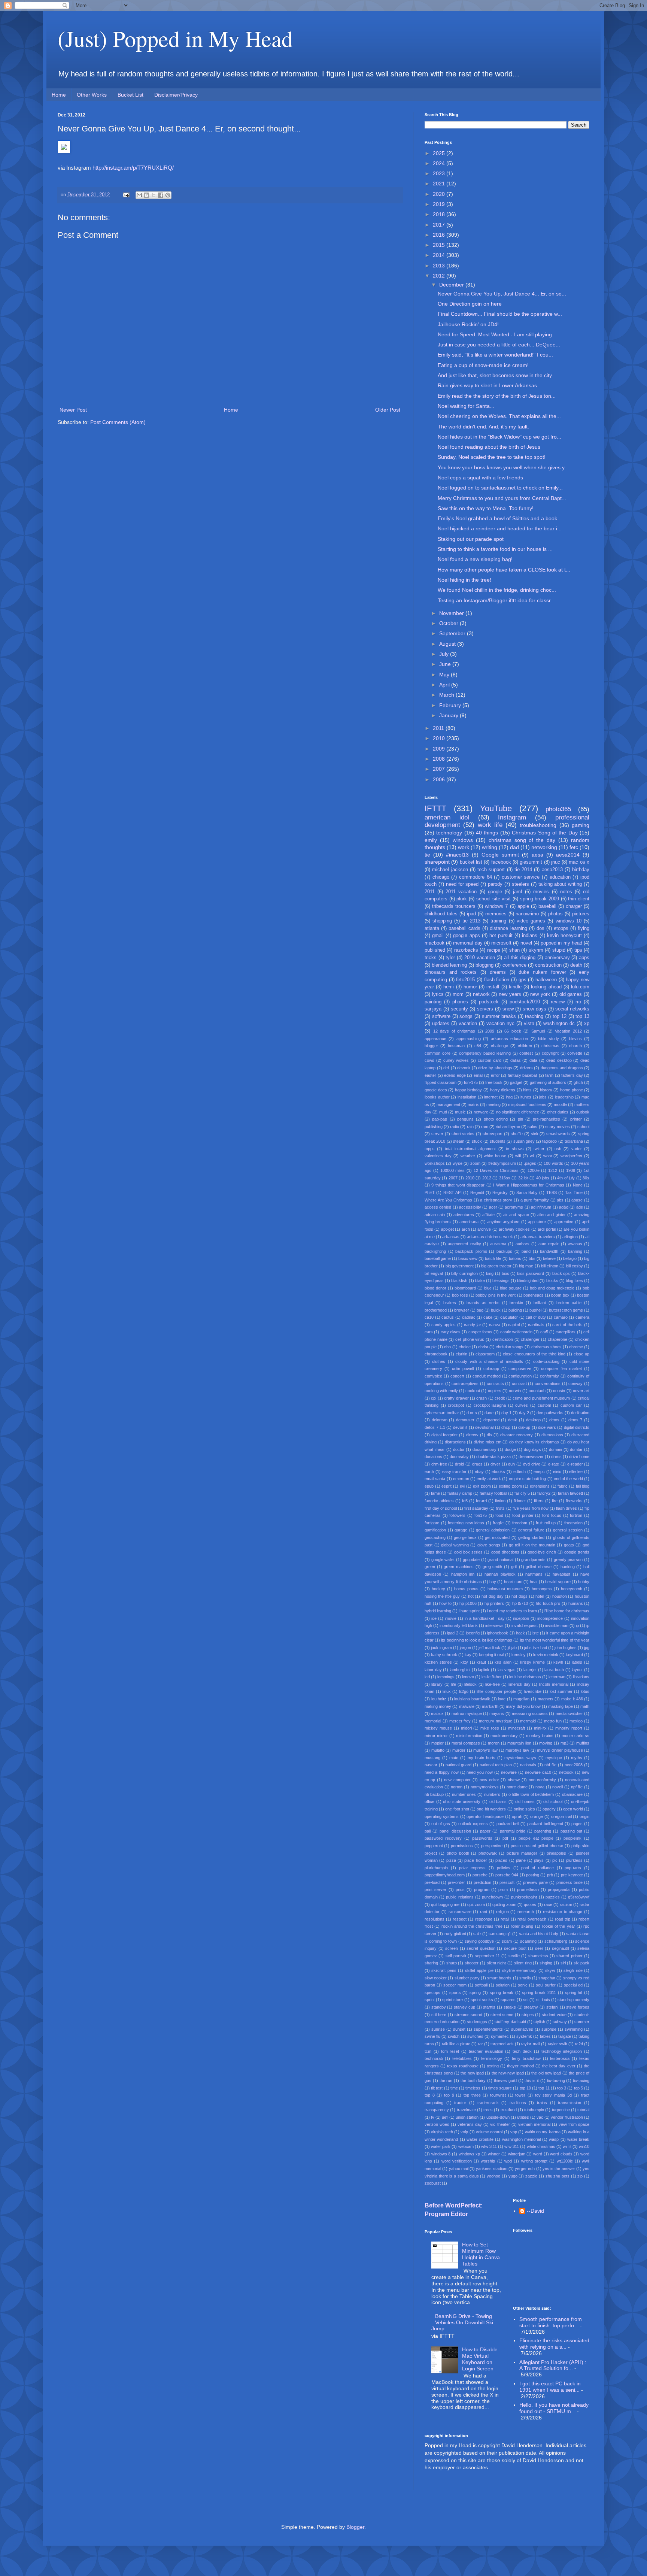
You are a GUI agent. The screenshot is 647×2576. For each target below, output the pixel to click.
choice (465, 1347)
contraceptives (465, 1384)
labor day (433, 1670)
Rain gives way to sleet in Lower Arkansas (487, 385)
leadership (564, 1097)
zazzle (531, 2176)
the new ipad (472, 2073)
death (576, 965)
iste (536, 1633)
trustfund (509, 2110)
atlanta (432, 928)
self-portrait (456, 1956)
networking (544, 847)
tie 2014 (523, 870)
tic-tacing (581, 2081)
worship (488, 2161)
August (448, 644)
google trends (577, 1552)
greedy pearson (568, 1560)
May (445, 675)
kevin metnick (546, 1655)
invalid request (525, 1625)
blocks (552, 1281)
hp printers (494, 1603)
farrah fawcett (570, 1493)
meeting (493, 1104)
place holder (476, 1860)
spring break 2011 (539, 1992)
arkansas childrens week (490, 1237)
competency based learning (485, 1053)
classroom (485, 1354)
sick (535, 1134)
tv (433, 2117)
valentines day (438, 1156)
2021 (440, 184)
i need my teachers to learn (512, 1611)
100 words (553, 1163)
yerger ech (525, 2169)
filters (539, 1501)
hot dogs (520, 1596)
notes (566, 892)
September (453, 633)
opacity (549, 1809)
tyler (450, 958)
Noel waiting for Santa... (466, 406)
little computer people (496, 1691)
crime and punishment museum (541, 1398)
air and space (516, 1215)
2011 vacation (461, 892)
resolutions (435, 1919)
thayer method (520, 2066)
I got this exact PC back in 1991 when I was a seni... (550, 2387)
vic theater (500, 2124)
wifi (518, 1156)
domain (555, 1449)
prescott (507, 1882)
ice (434, 1618)
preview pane (535, 1882)
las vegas (507, 1670)
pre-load (432, 1882)
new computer (457, 1780)
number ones (464, 1794)
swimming (574, 2029)
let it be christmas (525, 1677)
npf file (577, 1787)
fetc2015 (465, 980)
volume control (489, 2132)
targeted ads (502, 2044)
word (538, 2154)
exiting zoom (510, 1486)
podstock (489, 1002)
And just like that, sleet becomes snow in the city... (497, 375)
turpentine (561, 2110)
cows (429, 1060)
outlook (583, 1112)
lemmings (446, 1677)
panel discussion (455, 1831)
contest (526, 1053)
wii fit (567, 2146)
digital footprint (444, 1435)
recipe (494, 950)
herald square (558, 1582)
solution (503, 1985)
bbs (532, 1258)
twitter (539, 1149)
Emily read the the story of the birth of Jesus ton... (497, 396)
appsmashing (469, 1039)
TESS (552, 1192)
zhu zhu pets (558, 2176)
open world (573, 1809)
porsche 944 (507, 1875)
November (452, 613)
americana (469, 1222)
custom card (490, 1060)
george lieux (465, 1537)
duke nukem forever (542, 972)
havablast (561, 1574)
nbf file (550, 1765)
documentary (485, 1449)
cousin (559, 1391)
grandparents (533, 1560)
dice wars (547, 1427)
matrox (437, 1713)
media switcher (569, 1713)
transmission (569, 2103)
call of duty (536, 1317)
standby (439, 2007)
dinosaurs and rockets (451, 972)
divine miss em (487, 1442)
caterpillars (566, 1332)
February (451, 705)
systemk (524, 2036)
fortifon (576, 1515)
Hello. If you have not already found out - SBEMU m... (554, 2408)
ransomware (460, 1912)
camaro (561, 1317)
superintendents (488, 2029)
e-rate (554, 1464)
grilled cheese (539, 1567)
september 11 (487, 1956)
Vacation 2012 (568, 1031)
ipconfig (473, 1633)
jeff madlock (489, 1648)
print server (435, 1889)
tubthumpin (534, 2110)
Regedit (477, 1192)
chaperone (558, 1339)
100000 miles (453, 1170)
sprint (430, 2000)
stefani (552, 2007)
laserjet (530, 1670)
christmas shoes (546, 1347)
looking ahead (546, 987)
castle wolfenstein (516, 1332)
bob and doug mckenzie (552, 1288)
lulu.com (580, 987)
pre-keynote (572, 1875)
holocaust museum (505, 1589)
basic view (468, 1258)
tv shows (515, 1149)
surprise (549, 2029)
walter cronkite (480, 2139)
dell (446, 1068)
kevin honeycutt (564, 936)
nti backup (434, 1794)
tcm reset (450, 2051)
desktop (533, 1420)
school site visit (493, 899)
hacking (568, 1567)
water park (441, 2146)
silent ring (523, 1963)
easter (430, 1075)
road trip (563, 1919)
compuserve (520, 1369)
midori (466, 1728)
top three (472, 2095)
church (575, 1046)
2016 (440, 235)
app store (537, 1222)
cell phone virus (470, 1339)
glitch (578, 1082)
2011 (439, 728)
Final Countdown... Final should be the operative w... (500, 314)
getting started (531, 1537)
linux (447, 1691)
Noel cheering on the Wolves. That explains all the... (499, 416)
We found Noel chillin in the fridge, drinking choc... (497, 590)
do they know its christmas (534, 1442)
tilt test (437, 2088)
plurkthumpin (436, 1868)
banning (575, 1251)
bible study (548, 1039)
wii (532, 1156)
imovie (451, 1618)
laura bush (554, 1670)
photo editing (496, 1119)
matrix (473, 1104)
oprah (517, 1816)
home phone (572, 1090)
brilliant (540, 1303)
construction (548, 965)
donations (433, 1457)
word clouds (561, 2154)
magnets (546, 1699)
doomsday (459, 1457)
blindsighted (528, 1281)
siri (563, 1963)
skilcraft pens (444, 1970)
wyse (458, 1163)
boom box (560, 1295)
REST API (452, 1192)
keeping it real (491, 1655)
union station (467, 2117)
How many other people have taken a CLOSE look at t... (504, 570)
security (459, 1009)
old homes (525, 1801)
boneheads (534, 1295)
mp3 (564, 1743)
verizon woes (437, 2124)
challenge (499, 1046)
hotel (540, 1596)
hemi (449, 987)
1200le (534, 1170)
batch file (493, 1258)
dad (514, 847)
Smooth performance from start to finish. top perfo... (551, 2322)
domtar (576, 1449)
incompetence (550, 1618)
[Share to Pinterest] (168, 195)
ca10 (429, 1317)
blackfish (459, 1281)
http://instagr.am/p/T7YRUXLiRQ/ (133, 168)
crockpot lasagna (490, 1405)
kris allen (503, 1662)
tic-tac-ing (556, 2081)
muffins (583, 1743)
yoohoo (493, 2176)
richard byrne (508, 1127)
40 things (487, 833)
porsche (480, 1875)
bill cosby (575, 1266)
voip (464, 2132)
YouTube (496, 808)
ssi (526, 2000)
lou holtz (439, 1699)
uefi (445, 2117)
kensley (519, 1655)
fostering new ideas (466, 1523)
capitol (514, 1325)
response (484, 1919)
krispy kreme (532, 1662)
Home (59, 95)
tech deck (522, 2051)
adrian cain (435, 1215)
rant (484, 1912)
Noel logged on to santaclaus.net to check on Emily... (500, 488)
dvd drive (532, 1464)
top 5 (578, 2088)
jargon (465, 1648)
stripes (528, 2015)
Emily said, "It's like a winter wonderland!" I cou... (495, 355)
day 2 (524, 1413)
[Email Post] (126, 195)
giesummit (531, 862)
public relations (460, 1897)
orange (537, 1816)
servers (485, 1009)
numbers (492, 1794)
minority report (569, 1728)
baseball (547, 906)
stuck (477, 1141)
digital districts (577, 1427)
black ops (561, 1273)
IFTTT (435, 808)
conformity (549, 1376)
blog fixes (574, 1281)
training (498, 921)
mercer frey (460, 1721)
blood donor (435, 1288)
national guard (458, 1765)
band (526, 1251)
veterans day (470, 2124)
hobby (584, 1582)
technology (449, 833)
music (460, 1112)
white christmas (541, 2146)
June (446, 664)
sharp (452, 1963)
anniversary (557, 958)
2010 (440, 738)
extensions (540, 1486)
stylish (539, 2022)
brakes (450, 1303)
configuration (520, 1376)
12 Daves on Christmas (496, 1170)
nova (540, 1787)
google (495, 892)
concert (457, 1376)
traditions (518, 2103)
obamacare (572, 1794)
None (578, 1185)
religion (502, 1912)
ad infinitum (541, 1207)
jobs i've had (535, 1648)
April (445, 685)
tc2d (579, 2044)
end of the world (568, 1479)
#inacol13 (457, 855)
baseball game (438, 1258)
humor (470, 987)
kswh (558, 1662)
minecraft (517, 1728)
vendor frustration (567, 2117)
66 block (513, 1031)
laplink (484, 1670)
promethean (528, 1889)
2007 (440, 769)
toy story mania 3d (553, 2095)
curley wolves (456, 1060)
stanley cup (464, 2007)
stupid (559, 950)
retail (505, 1919)
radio (455, 1127)
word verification (457, 2161)
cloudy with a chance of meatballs (489, 1361)
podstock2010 (525, 1002)
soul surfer (546, 1985)
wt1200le (565, 2161)
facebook (501, 862)
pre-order (456, 1882)
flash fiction (497, 980)
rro (578, 1002)
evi (462, 1486)
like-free (493, 1684)
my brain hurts (482, 1758)
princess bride (569, 1882)
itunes (526, 1097)
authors (523, 1244)
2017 (440, 225)
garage (461, 1530)
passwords (482, 1838)
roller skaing (522, 1926)
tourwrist (498, 2095)
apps (584, 958)
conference (514, 965)
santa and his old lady (539, 1934)
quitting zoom (504, 1904)
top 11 (544, 2088)
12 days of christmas (454, 1031)
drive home (579, 1457)
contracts (495, 1384)
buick (496, 1310)
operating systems (442, 1816)
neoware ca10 (538, 1772)
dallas (516, 1060)
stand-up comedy (573, 2000)
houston (560, 1596)
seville (514, 1956)
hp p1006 (468, 1603)
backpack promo (471, 1251)
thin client (579, 899)
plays (539, 1860)
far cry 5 (522, 1493)
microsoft (501, 943)
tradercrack (488, 2103)
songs (466, 1016)
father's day (572, 1075)
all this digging (520, 958)
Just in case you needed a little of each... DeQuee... (499, 345)
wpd (508, 2161)
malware (467, 1706)
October (449, 623)
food (499, 1515)
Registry (500, 1192)
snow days (534, 1009)
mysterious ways (520, 1758)
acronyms (514, 1207)
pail (428, 1831)
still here (439, 2015)
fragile (498, 1523)
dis (489, 1435)
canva (495, 1325)
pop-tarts (573, 1868)
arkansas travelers (538, 1237)
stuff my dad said (510, 2022)
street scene (502, 2015)
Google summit (500, 855)
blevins (575, 1039)
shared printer (569, 1956)
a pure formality (535, 1200)
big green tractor (496, 1266)
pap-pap (440, 1119)
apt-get (447, 1229)
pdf (505, 1838)
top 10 (525, 2088)
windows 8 (441, 2154)
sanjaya (433, 1009)
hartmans (534, 1574)
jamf (518, 892)
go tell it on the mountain (532, 1545)
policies (504, 1868)
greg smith (493, 1567)
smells (525, 1978)
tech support (491, 870)
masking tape (560, 1706)
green (430, 1567)
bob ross (460, 1295)
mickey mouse (438, 1728)
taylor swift (558, 2044)
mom (458, 994)
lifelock (470, 1684)
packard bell (508, 1824)
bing (490, 1273)
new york (540, 994)
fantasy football (493, 1493)
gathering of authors (548, 1082)
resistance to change (563, 1912)
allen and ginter (552, 1215)
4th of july (566, 1178)
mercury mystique (496, 1721)
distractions (455, 1442)
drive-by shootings (495, 1068)
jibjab (512, 1648)
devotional (484, 1427)
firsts (500, 1508)
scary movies (558, 1127)
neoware (509, 1772)
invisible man (557, 1625)
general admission (493, 1530)
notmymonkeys (485, 1787)
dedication (580, 1413)
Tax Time (574, 1192)
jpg (587, 1648)
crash (482, 1398)
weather (468, 1156)
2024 (440, 163)
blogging (485, 965)
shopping (442, 921)
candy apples (444, 1325)
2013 (440, 266)
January (449, 715)
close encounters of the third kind (534, 1354)
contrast (519, 1384)
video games (531, 921)
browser (462, 1310)
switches (475, 2036)
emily (431, 840)
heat (534, 1582)
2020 (440, 194)
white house (495, 1156)
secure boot (515, 1948)
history (546, 1090)
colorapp (491, 1369)
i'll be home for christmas (567, 1611)
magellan (521, 1699)
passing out (571, 1831)
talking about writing (560, 884)
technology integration (562, 2051)
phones (460, 1002)
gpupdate (471, 1560)
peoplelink (572, 1838)
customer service (521, 877)
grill (514, 1567)
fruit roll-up (546, 1523)
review (558, 1002)
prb (550, 1875)
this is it (532, 2081)
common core (438, 1053)
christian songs (510, 1347)
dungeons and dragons (562, 1068)
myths (577, 1758)
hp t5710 (520, 1603)
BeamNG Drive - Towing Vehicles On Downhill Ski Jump (462, 2322)
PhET (430, 1192)
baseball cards (464, 928)
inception (521, 1618)
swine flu (432, 2036)
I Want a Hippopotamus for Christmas (528, 1185)
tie (427, 855)
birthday (581, 870)
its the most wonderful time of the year (555, 1640)
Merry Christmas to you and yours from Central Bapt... (502, 498)
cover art (581, 1391)
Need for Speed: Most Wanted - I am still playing (495, 334)
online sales (524, 1809)
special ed (573, 1985)
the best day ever (559, 2066)
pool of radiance (537, 1868)
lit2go (464, 1691)
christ (483, 1347)
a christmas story (496, 1200)
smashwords (558, 1134)
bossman (456, 1046)
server (437, 1134)
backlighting (435, 1251)
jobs (543, 1097)
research (526, 1912)
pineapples (556, 1853)
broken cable (569, 1303)
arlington (570, 1237)
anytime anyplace (503, 1222)
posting (533, 1875)
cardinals (536, 1325)
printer (576, 1119)
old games (571, 994)
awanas (575, 1244)
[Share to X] (154, 195)
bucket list (471, 862)
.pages (530, 1163)
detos (554, 1420)
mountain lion (519, 1743)
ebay (479, 1472)
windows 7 (496, 906)
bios (505, 1273)
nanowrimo (527, 914)
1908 (571, 1170)
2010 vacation (480, 958)
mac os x (579, 862)
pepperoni (434, 1846)
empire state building (528, 1479)
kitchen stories (438, 1662)
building (515, 1310)
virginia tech (442, 2132)
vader (577, 1149)
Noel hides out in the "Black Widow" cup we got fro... (499, 437)
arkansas (451, 1237)
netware (481, 1112)
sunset (459, 2029)
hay (493, 1582)
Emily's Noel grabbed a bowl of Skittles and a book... (500, 518)
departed (491, 1420)
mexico (576, 1721)
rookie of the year (558, 1926)
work (464, 847)
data (533, 1060)
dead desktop (559, 1060)
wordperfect (571, 1156)
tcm (428, 2051)
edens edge (455, 1075)
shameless (538, 1956)
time (454, 2088)
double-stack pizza (493, 1457)
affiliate (488, 1215)
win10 (584, 2146)
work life (490, 825)
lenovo (468, 1677)
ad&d (564, 1207)
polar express (473, 1868)
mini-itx (540, 1728)
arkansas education (509, 1039)
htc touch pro (548, 1603)
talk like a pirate (456, 2044)
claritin (461, 1354)
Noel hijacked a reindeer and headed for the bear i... (500, 528)
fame (435, 1493)
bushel (535, 1310)
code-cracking (546, 1361)
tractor (460, 2103)
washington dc (559, 1024)
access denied (438, 1207)
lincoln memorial (553, 1684)
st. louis (543, 2000)
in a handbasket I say (485, 1618)
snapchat (547, 1978)
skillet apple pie (479, 1970)
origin (584, 1816)
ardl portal (547, 1229)
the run (446, 2081)
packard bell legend (545, 1824)
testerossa (560, 2058)
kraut (481, 1662)
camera (582, 1317)
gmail (438, 936)
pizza (451, 1860)
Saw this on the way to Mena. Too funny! (486, 508)
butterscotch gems (566, 1310)
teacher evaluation (486, 2051)
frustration (573, 1523)
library (437, 1684)
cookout (473, 1391)
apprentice (564, 1222)
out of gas (441, 1824)
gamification (435, 1530)
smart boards (499, 1978)
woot (548, 1156)
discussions (552, 1435)
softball (481, 1985)
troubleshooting (538, 825)
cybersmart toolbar (442, 1413)
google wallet (443, 1560)
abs (560, 1200)
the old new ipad (546, 2073)
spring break (502, 1992)
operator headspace (485, 1816)
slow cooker (436, 1978)
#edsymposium (502, 1163)
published (435, 950)
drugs (477, 1464)
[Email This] (139, 195)
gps (523, 980)
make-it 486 (572, 1699)
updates (441, 1024)
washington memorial (521, 2139)
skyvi (550, 1970)
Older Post (388, 410)
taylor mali (530, 2044)
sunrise (438, 2029)
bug (480, 1310)
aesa (537, 855)
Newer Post (73, 410)
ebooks (498, 1472)
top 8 (430, 2095)
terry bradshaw (526, 2058)
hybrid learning (438, 1611)
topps (430, 1149)
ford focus (552, 1515)
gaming (581, 825)
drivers (526, 1068)
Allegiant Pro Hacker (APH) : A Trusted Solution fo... (553, 2365)
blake (480, 1281)
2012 (440, 276)
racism (566, 1904)
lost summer (561, 1691)
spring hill (574, 1992)
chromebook (436, 1354)
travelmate (466, 2110)
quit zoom (476, 1904)
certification (503, 1339)
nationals (528, 1765)
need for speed (462, 884)
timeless (473, 2088)
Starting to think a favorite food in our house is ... (495, 549)
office (429, 1801)
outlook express (473, 1824)
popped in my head (561, 943)
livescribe (533, 1691)
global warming (455, 1545)
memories (496, 914)
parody (495, 884)
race (548, 1904)
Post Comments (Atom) (118, 422)
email (478, 1075)
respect (460, 1919)
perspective (492, 1846)
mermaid (528, 1721)
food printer (523, 1515)
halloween (546, 980)
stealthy (531, 2007)
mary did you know (523, 1706)
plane (521, 1860)
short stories (463, 1134)
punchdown (492, 1897)
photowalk (488, 1853)
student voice (554, 2015)
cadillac (469, 1317)
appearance (435, 1039)
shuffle (517, 1134)
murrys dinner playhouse (560, 1750)
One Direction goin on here (470, 304)
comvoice (433, 1376)
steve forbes (578, 2007)
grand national (500, 1560)
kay (468, 1655)
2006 (440, 779)
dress (556, 1457)
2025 (440, 153)
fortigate (432, 1523)
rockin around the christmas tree (472, 1926)
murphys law (517, 1750)
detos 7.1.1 (435, 1427)
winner (494, 2154)
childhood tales (441, 914)
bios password (531, 1273)
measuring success (530, 1713)
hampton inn (463, 1574)
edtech (520, 1472)
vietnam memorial (534, 2124)
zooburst (433, 2183)
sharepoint (437, 862)
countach (537, 1391)
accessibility (470, 1207)
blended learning (449, 965)
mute (454, 1758)
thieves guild (505, 2081)
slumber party (467, 1978)
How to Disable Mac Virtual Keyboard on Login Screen (480, 2359)
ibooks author (437, 1097)
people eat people (536, 1838)
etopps (561, 928)
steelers (520, 884)
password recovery (443, 1838)
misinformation (469, 1736)
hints (527, 1090)
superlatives (522, 2029)
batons (515, 1258)
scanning (528, 1941)
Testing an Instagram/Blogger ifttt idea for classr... (496, 600)
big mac (526, 1266)
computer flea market (561, 1369)
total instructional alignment (470, 1149)
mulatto (438, 1750)
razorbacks (466, 950)
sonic (523, 1985)
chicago (441, 877)
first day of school (441, 1508)
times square (500, 2088)
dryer (495, 1464)
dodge (510, 1449)
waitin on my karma (543, 2132)
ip (577, 1625)
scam (507, 1941)
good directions (505, 1552)
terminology (492, 2058)
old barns (498, 1801)
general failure (531, 1530)
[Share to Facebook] (161, 195)
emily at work (489, 1479)
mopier (438, 1743)
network (481, 994)
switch (454, 2036)
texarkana (574, 1141)
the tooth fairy (473, 2081)
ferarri (481, 1501)
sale (477, 1934)
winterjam (517, 2154)
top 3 (562, 2088)
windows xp (470, 2154)
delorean (440, 1420)
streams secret (469, 2015)
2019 (440, 204)
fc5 (465, 1501)
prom (503, 1889)
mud (443, 1112)
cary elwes (451, 1332)
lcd (427, 1677)
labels (577, 1662)
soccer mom (455, 1985)
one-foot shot (457, 1809)
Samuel (538, 1031)
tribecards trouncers (454, 906)
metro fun (553, 1721)
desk (513, 1420)
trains (542, 2103)
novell (558, 1787)
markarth (490, 1706)
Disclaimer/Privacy (176, 95)
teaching (534, 1016)
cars (429, 1332)
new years (510, 994)
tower (520, 2095)
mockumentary (504, 1736)
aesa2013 (552, 870)
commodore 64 (476, 877)
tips (578, 950)
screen (452, 1948)
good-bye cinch (542, 1552)
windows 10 (569, 921)
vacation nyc (500, 1024)
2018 (440, 214)
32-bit (523, 1178)
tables (545, 2036)
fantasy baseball (523, 1075)
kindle (515, 987)
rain (470, 1127)
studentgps (477, 2022)
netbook (566, 1772)
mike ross (490, 1728)
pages (577, 1824)
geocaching (435, 1537)
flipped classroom (441, 1082)
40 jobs (543, 1178)
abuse (577, 1200)
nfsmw (514, 1780)
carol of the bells (567, 1325)
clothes (439, 1361)
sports (455, 1992)
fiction (500, 1501)
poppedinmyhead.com (445, 1875)
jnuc (556, 862)
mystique (554, 1758)
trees (488, 2110)
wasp (554, 2139)
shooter (472, 1963)
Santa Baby (527, 1192)
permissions (462, 1846)
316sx (505, 1178)
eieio (557, 1472)
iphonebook (498, 1633)
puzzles (553, 1897)
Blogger (355, 2527)
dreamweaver (531, 1457)
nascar (431, 1765)
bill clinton (550, 1266)
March (447, 695)
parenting (543, 1831)
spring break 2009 (540, 899)
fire (555, 1501)
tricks (431, 958)
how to (445, 1603)
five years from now (531, 1508)
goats (569, 1545)
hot (471, 1596)
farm (549, 1075)
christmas (550, 1046)
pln (520, 1119)
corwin (515, 1391)
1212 (553, 1170)
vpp (514, 2132)
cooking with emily (441, 1391)
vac (540, 2117)
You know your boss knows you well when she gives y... (503, 467)
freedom (520, 1523)
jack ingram (441, 1648)
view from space (574, 2124)
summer (582, 2022)
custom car (571, 1405)
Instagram (512, 817)
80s (586, 1178)
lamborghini (460, 1670)
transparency (437, 2110)
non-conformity (542, 1780)
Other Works (92, 95)
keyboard (574, 1655)
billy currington (464, 1273)
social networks (572, 1009)
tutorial (583, 2110)
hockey (438, 1589)
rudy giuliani (455, 1934)
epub (429, 1486)
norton (457, 1787)
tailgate (565, 2036)
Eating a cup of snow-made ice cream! (483, 365)
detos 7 (575, 1420)
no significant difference (518, 1112)
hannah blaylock (500, 1574)
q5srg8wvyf (579, 1897)
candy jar (473, 1325)
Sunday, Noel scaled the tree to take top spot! (492, 457)
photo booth (458, 1853)
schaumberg (556, 1941)
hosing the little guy (442, 1596)
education (560, 877)
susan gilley (524, 1141)
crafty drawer (456, 1398)
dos (540, 928)
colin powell (463, 1369)
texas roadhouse (463, 2066)
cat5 (544, 1332)
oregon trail (561, 1816)
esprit (446, 1486)
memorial (433, 1721)
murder (459, 1750)
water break (578, 2139)
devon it (460, 1427)
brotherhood (436, 1310)
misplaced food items (527, 1104)
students (498, 1141)
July (445, 654)
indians (530, 936)
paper (485, 1831)
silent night (496, 1963)
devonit (464, 1068)
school (583, 1127)
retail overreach (532, 1919)
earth (429, 1472)
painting (433, 1002)
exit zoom (482, 1486)
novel (526, 943)
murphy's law (485, 1750)
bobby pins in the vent (496, 1295)
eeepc (539, 1472)
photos (555, 914)
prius (460, 1889)
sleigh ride (573, 1970)
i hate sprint (469, 1611)
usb (558, 1149)
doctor (459, 1449)
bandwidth (549, 1251)
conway (575, 1384)
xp (587, 1024)
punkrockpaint (524, 1897)
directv (472, 1435)
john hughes (566, 1648)
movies (541, 892)
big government (460, 1266)
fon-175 (471, 1082)
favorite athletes (439, 1501)
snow (508, 1009)
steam (459, 1141)
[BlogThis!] (146, 195)
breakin (516, 1303)
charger (574, 906)
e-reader (575, 1464)
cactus (448, 1317)
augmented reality (464, 1244)
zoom (475, 1163)
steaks (510, 2007)
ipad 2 (452, 1633)
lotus (585, 1691)
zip (580, 2176)
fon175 (481, 1515)
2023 (440, 173)
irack (520, 1633)
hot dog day (492, 1596)
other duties (558, 1112)
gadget (516, 1082)
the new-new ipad (508, 2073)
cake (488, 1317)
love (502, 1699)
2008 (440, 759)
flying (584, 928)
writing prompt (534, 2161)
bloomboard (465, 1288)
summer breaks (499, 1016)
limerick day (520, 1684)
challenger (530, 1339)
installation (467, 1097)
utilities (523, 2117)
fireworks (574, 1501)
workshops (435, 1163)
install (493, 987)
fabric (563, 1486)
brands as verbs (483, 1303)
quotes (530, 1904)
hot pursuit (501, 936)
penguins (465, 1119)
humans (576, 1603)
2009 (440, 749)
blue (488, 1288)
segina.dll (560, 1948)
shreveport (493, 1134)
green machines (459, 1567)
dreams (498, 972)
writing (490, 847)
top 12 (560, 1016)
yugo (513, 2176)
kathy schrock (444, 1655)
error (495, 1075)
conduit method (487, 1376)
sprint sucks (482, 2000)
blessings (501, 1281)
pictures (581, 914)
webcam (466, 2146)
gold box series (468, 1552)
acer (493, 1207)
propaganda (559, 1889)
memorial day (468, 943)
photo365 (558, 809)
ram (485, 1127)
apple (523, 906)
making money (438, 1706)
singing (546, 1963)
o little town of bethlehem (531, 1794)
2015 (440, 245)
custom (544, 1405)
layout (577, 1670)
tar (481, 2044)
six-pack (581, 1963)
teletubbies (462, 2058)
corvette (575, 1053)
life (454, 1684)
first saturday (476, 1508)
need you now (480, 1772)
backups (504, 1251)
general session (568, 1530)
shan (514, 950)
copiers (495, 1391)
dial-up (524, 1427)
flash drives (566, 1508)
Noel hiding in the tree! (464, 580)
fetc (574, 847)
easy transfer (455, 1472)
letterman (557, 1677)
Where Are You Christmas (448, 1200)
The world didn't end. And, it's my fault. (483, 427)
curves (522, 1405)
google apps (466, 936)
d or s (472, 1413)
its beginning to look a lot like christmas (477, 1640)
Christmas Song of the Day (545, 833)
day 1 (506, 1413)
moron (494, 1743)
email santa (435, 1479)
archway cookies (514, 1229)
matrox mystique (467, 1713)
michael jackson (450, 870)
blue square (511, 1288)
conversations (548, 1384)
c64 (478, 1046)
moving (546, 1743)
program (482, 1889)
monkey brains (540, 1736)
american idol (447, 817)
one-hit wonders (491, 1809)
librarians (581, 1677)
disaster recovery (517, 1435)
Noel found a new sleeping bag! (475, 559)
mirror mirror (436, 1736)
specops (432, 1992)
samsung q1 (500, 1934)
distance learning (508, 928)
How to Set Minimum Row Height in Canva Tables (481, 2254)
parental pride (513, 1831)
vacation (468, 1024)
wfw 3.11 (489, 2146)
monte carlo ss (575, 1736)
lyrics (438, 994)
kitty (464, 1662)
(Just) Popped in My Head (175, 38)
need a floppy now (442, 1772)
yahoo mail (459, 2169)
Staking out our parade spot (471, 539)
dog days (532, 1449)
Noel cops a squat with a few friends (480, 478)
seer (539, 1948)
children (525, 1046)
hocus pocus (466, 1589)
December (452, 285)
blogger (431, 1046)
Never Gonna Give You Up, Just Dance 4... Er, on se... (502, 294)
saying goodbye (479, 1941)
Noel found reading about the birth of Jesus (489, 447)
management (448, 1104)
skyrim (536, 950)
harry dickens (503, 1090)
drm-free (439, 1464)
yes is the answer (559, 2169)
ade (580, 1207)
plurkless (574, 1860)
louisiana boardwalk (472, 1699)
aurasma (498, 1244)
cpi (434, 1398)
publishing (434, 1127)
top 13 (582, 1016)
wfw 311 (512, 2146)
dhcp (506, 1427)
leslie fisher (492, 1677)
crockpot (456, 1405)
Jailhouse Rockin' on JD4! (468, 324)
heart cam (513, 1582)
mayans (497, 1713)
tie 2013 (471, 921)
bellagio (570, 1258)
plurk (462, 899)
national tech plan (496, 1765)
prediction (482, 1882)
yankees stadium (491, 2169)
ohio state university (462, 1801)
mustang (432, 1758)
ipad (471, 914)
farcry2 (544, 1493)
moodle (560, 1104)
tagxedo (549, 1141)
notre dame (517, 1787)
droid (459, 1464)
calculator (509, 1317)
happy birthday (469, 1090)
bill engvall (434, 1273)
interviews (494, 1625)
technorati (434, 2058)
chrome (576, 1347)
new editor (489, 1780)
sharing (431, 1963)
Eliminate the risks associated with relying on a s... (554, 2344)
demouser (465, 1420)
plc (555, 1860)
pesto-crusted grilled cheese (537, 1846)
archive (484, 1229)
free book (494, 1082)
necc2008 (574, 1765)
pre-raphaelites (546, 1119)
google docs (436, 1090)
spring (475, 1992)
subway (560, 2022)
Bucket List (130, 95)
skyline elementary (519, 1970)
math (585, 1706)
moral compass (466, 1743)
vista (529, 1024)
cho (447, 1347)
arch (466, 1229)
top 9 (449, 2095)
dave (489, 1413)
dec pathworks (550, 1413)
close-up (581, 1354)
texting (493, 2066)
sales (532, 1127)
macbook (435, 943)
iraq (509, 1097)
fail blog (583, 1486)
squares (508, 2000)
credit (500, 1398)
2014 (440, 255)
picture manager (522, 1853)
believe (549, 1258)
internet (491, 1097)
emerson (461, 1479)
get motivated (497, 1537)
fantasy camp (460, 1493)
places (501, 1860)
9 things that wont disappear (458, 1185)
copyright (550, 1053)
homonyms (542, 1589)
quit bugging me (445, 1904)
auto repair (549, 1244)
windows (463, 840)
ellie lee (576, 1472)
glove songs (489, 1545)
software (441, 1016)
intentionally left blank (459, 1625)
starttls (489, 2007)
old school (553, 1801)
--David (535, 2211)
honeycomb (572, 1589)
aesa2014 (568, 855)
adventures (464, 1215)
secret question (481, 1948)
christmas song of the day (522, 840)
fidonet (520, 1501)
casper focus (480, 1332)
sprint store (452, 2000)
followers (457, 1515)
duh (511, 1464)
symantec (500, 2036)
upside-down (498, 2117)
